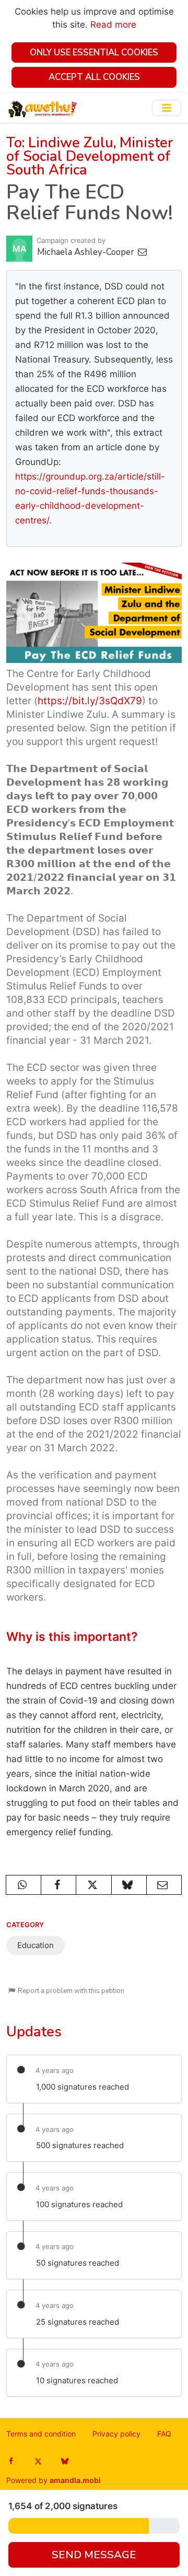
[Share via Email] (164, 1885)
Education (36, 1945)
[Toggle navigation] (167, 108)
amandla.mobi (75, 2480)
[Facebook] (11, 2461)
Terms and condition (41, 2434)
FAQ (164, 2434)
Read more (113, 25)
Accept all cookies (94, 77)
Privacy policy (116, 2434)
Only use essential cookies (94, 53)
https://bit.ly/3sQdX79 (90, 701)
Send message (94, 2555)
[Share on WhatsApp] (23, 1885)
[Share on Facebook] (58, 1885)
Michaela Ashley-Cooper (87, 252)
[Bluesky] (64, 2461)
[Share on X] (93, 1885)
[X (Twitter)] (38, 2461)
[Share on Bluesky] (129, 1885)
